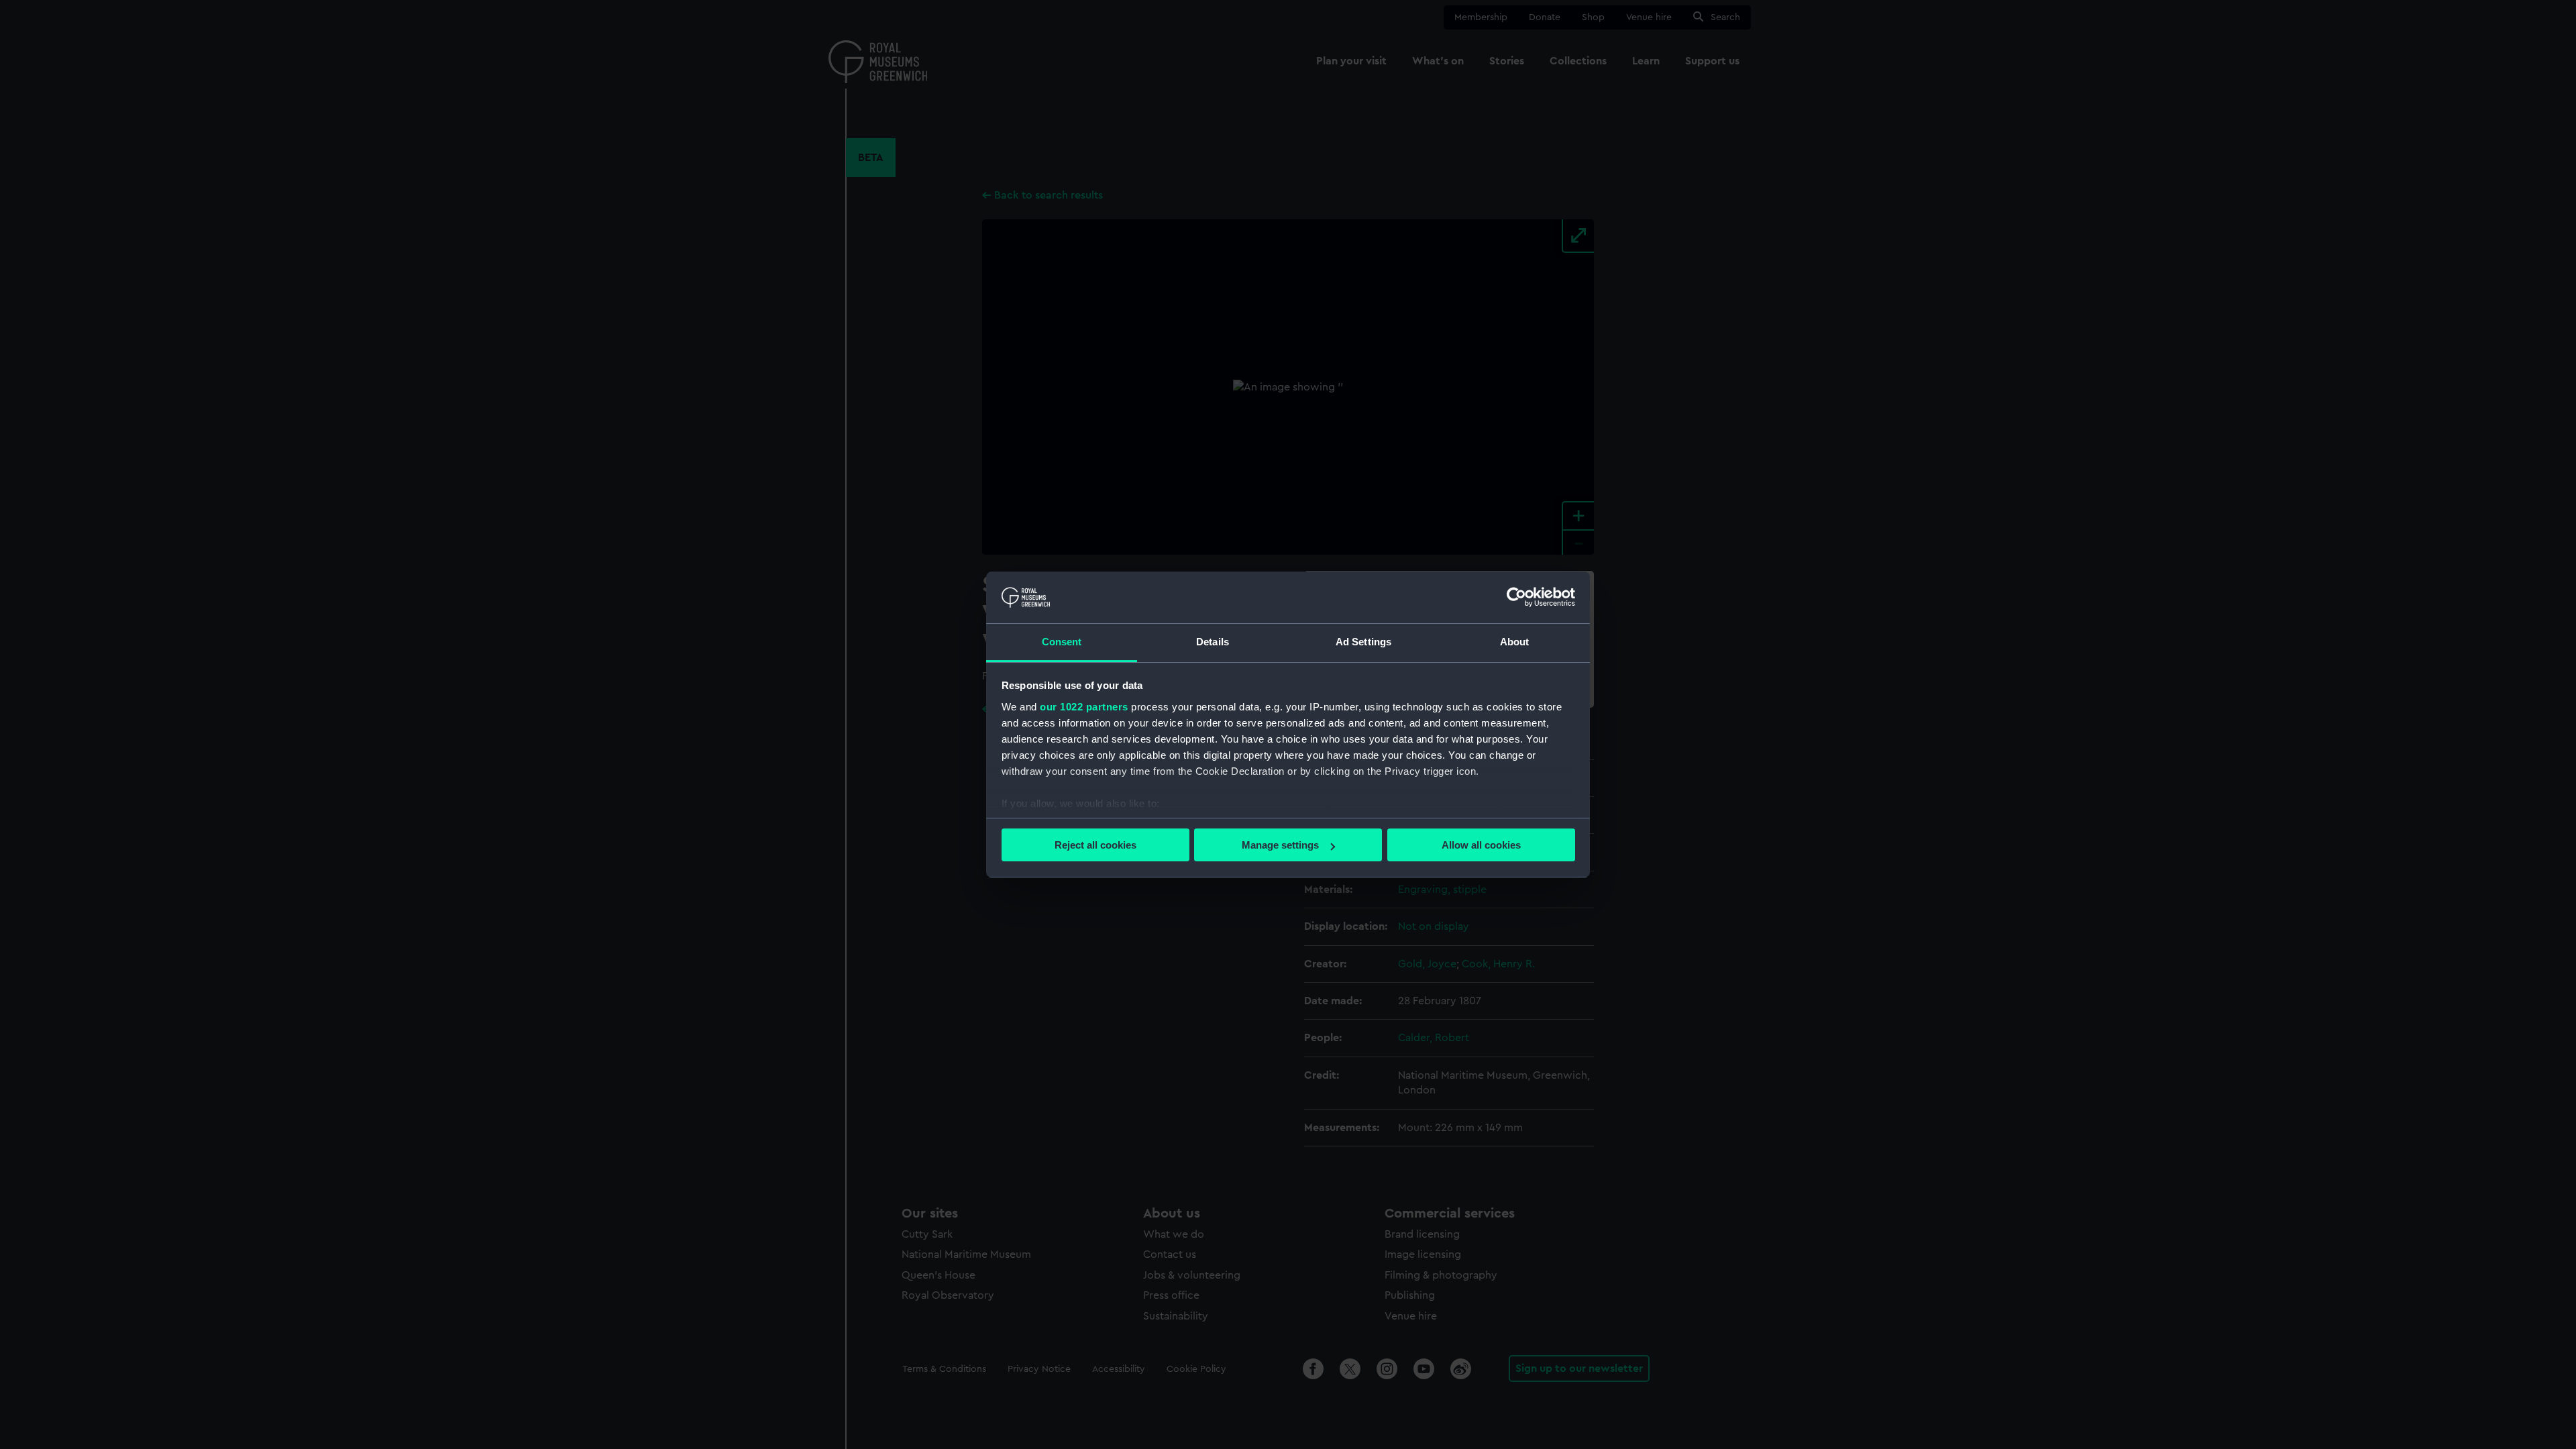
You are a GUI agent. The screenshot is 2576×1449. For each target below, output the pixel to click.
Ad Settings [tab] (1363, 642)
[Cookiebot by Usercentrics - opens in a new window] (1516, 597)
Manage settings (1280, 845)
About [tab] (1515, 642)
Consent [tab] (1062, 642)
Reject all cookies (1095, 845)
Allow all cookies (1481, 845)
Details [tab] (1213, 642)
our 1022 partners (1084, 707)
